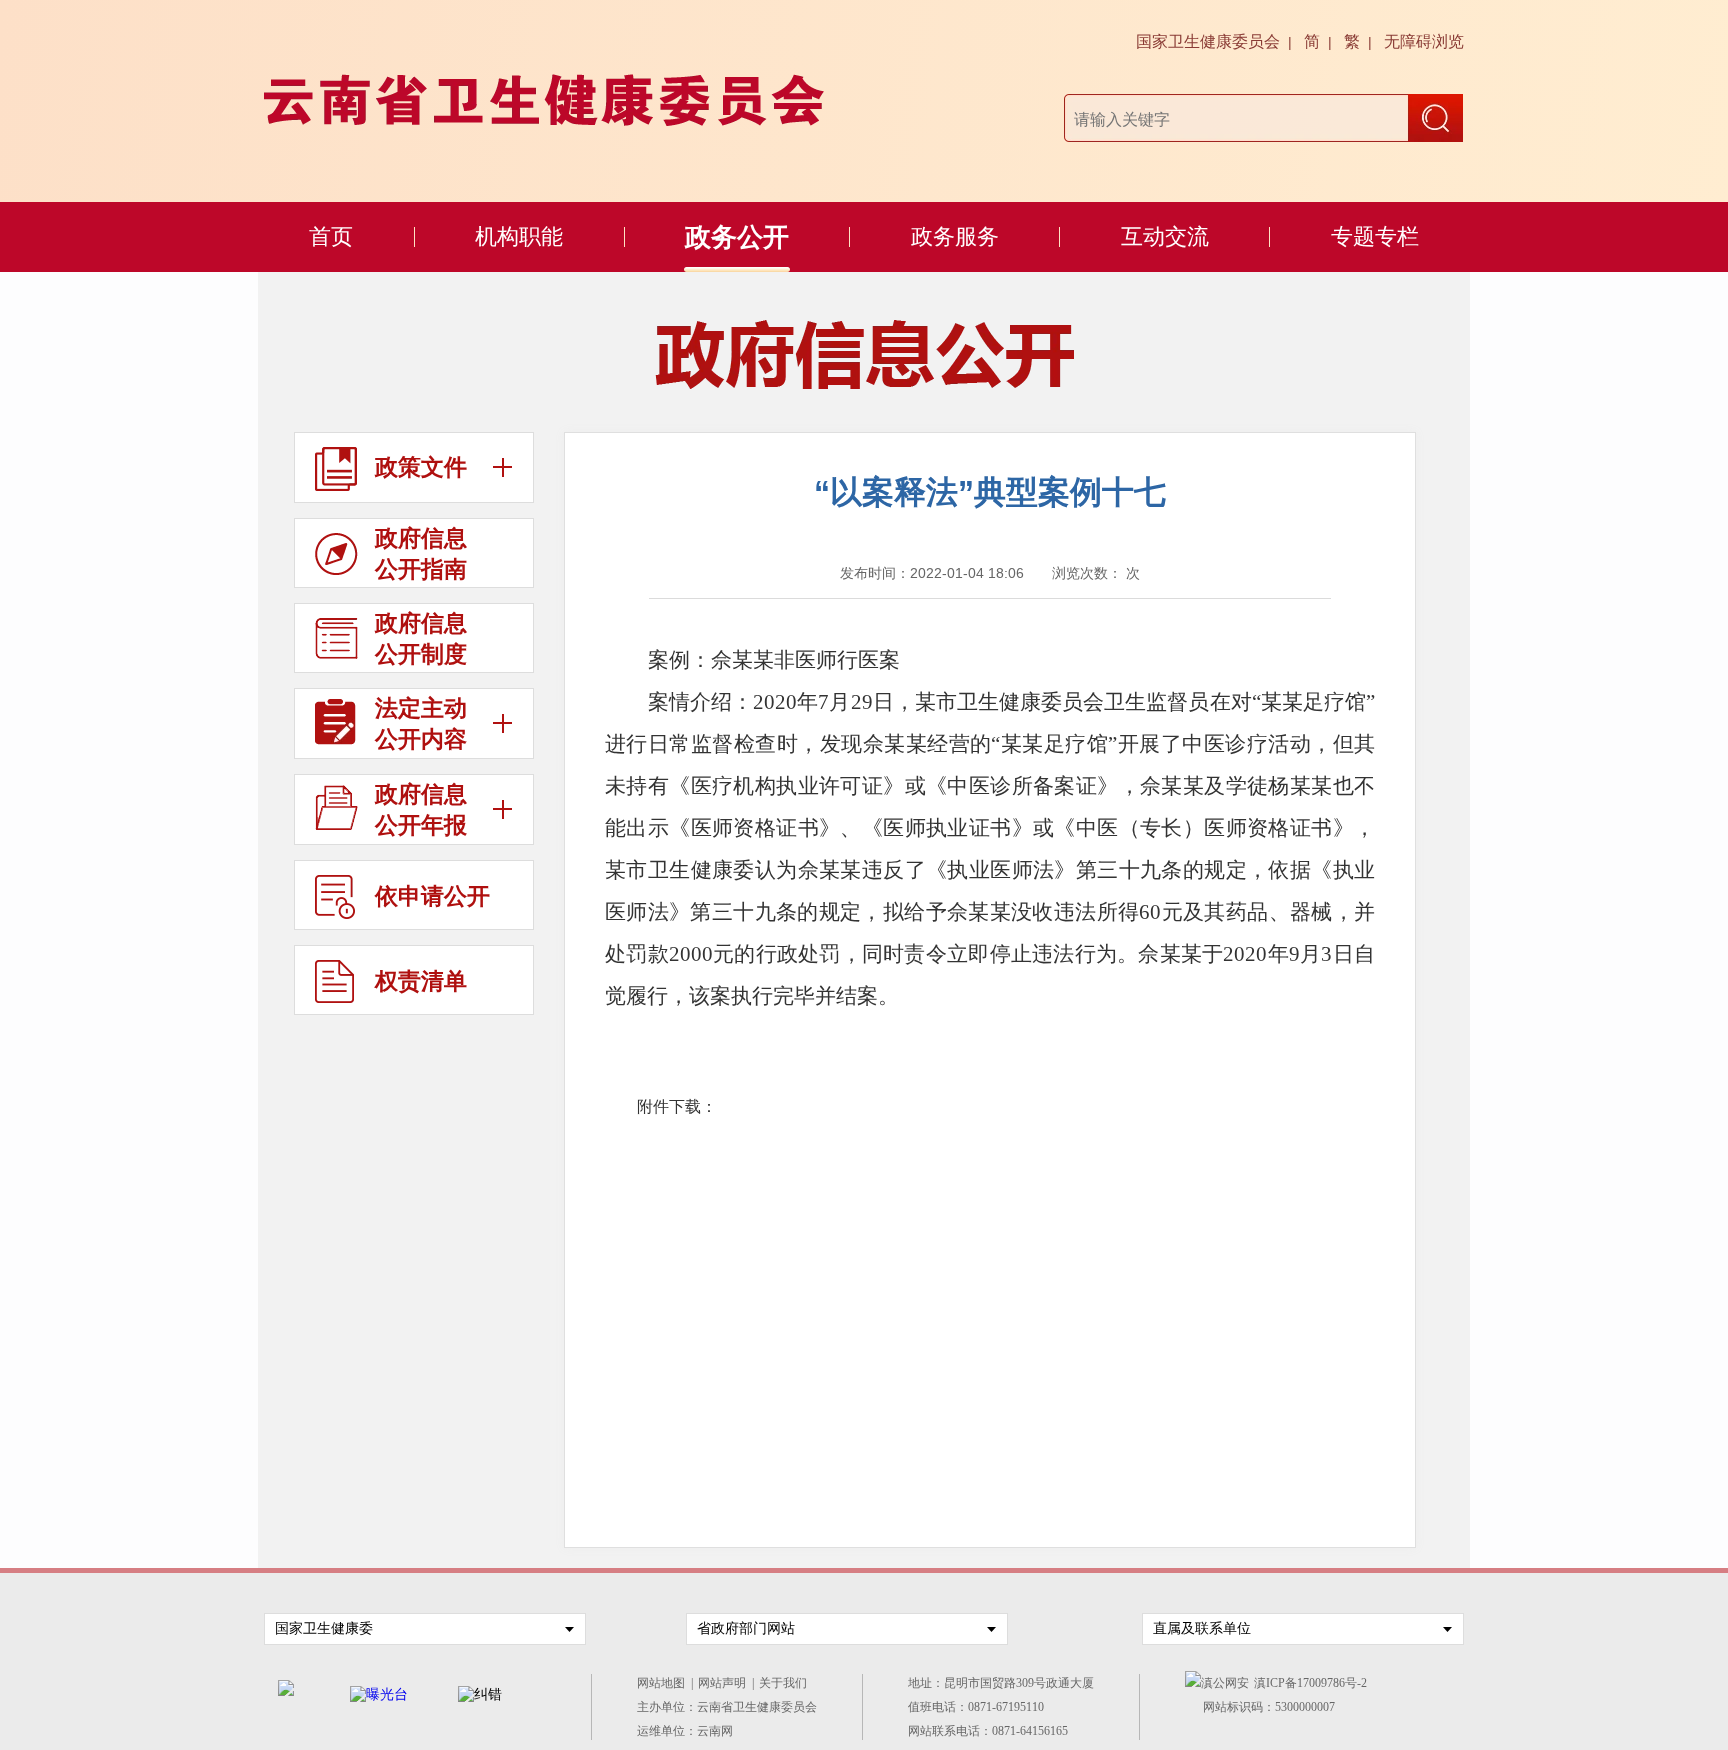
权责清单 (421, 981)
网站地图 (664, 1683)
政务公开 (737, 237)
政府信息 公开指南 (421, 553)
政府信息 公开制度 (421, 638)
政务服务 (955, 236)
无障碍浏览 (1424, 41)
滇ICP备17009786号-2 (1310, 1683)
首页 (331, 236)
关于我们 (786, 1683)
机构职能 (519, 236)
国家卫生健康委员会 (1208, 41)
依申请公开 (432, 896)
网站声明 (725, 1683)
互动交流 (1165, 236)
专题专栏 (1375, 236)
